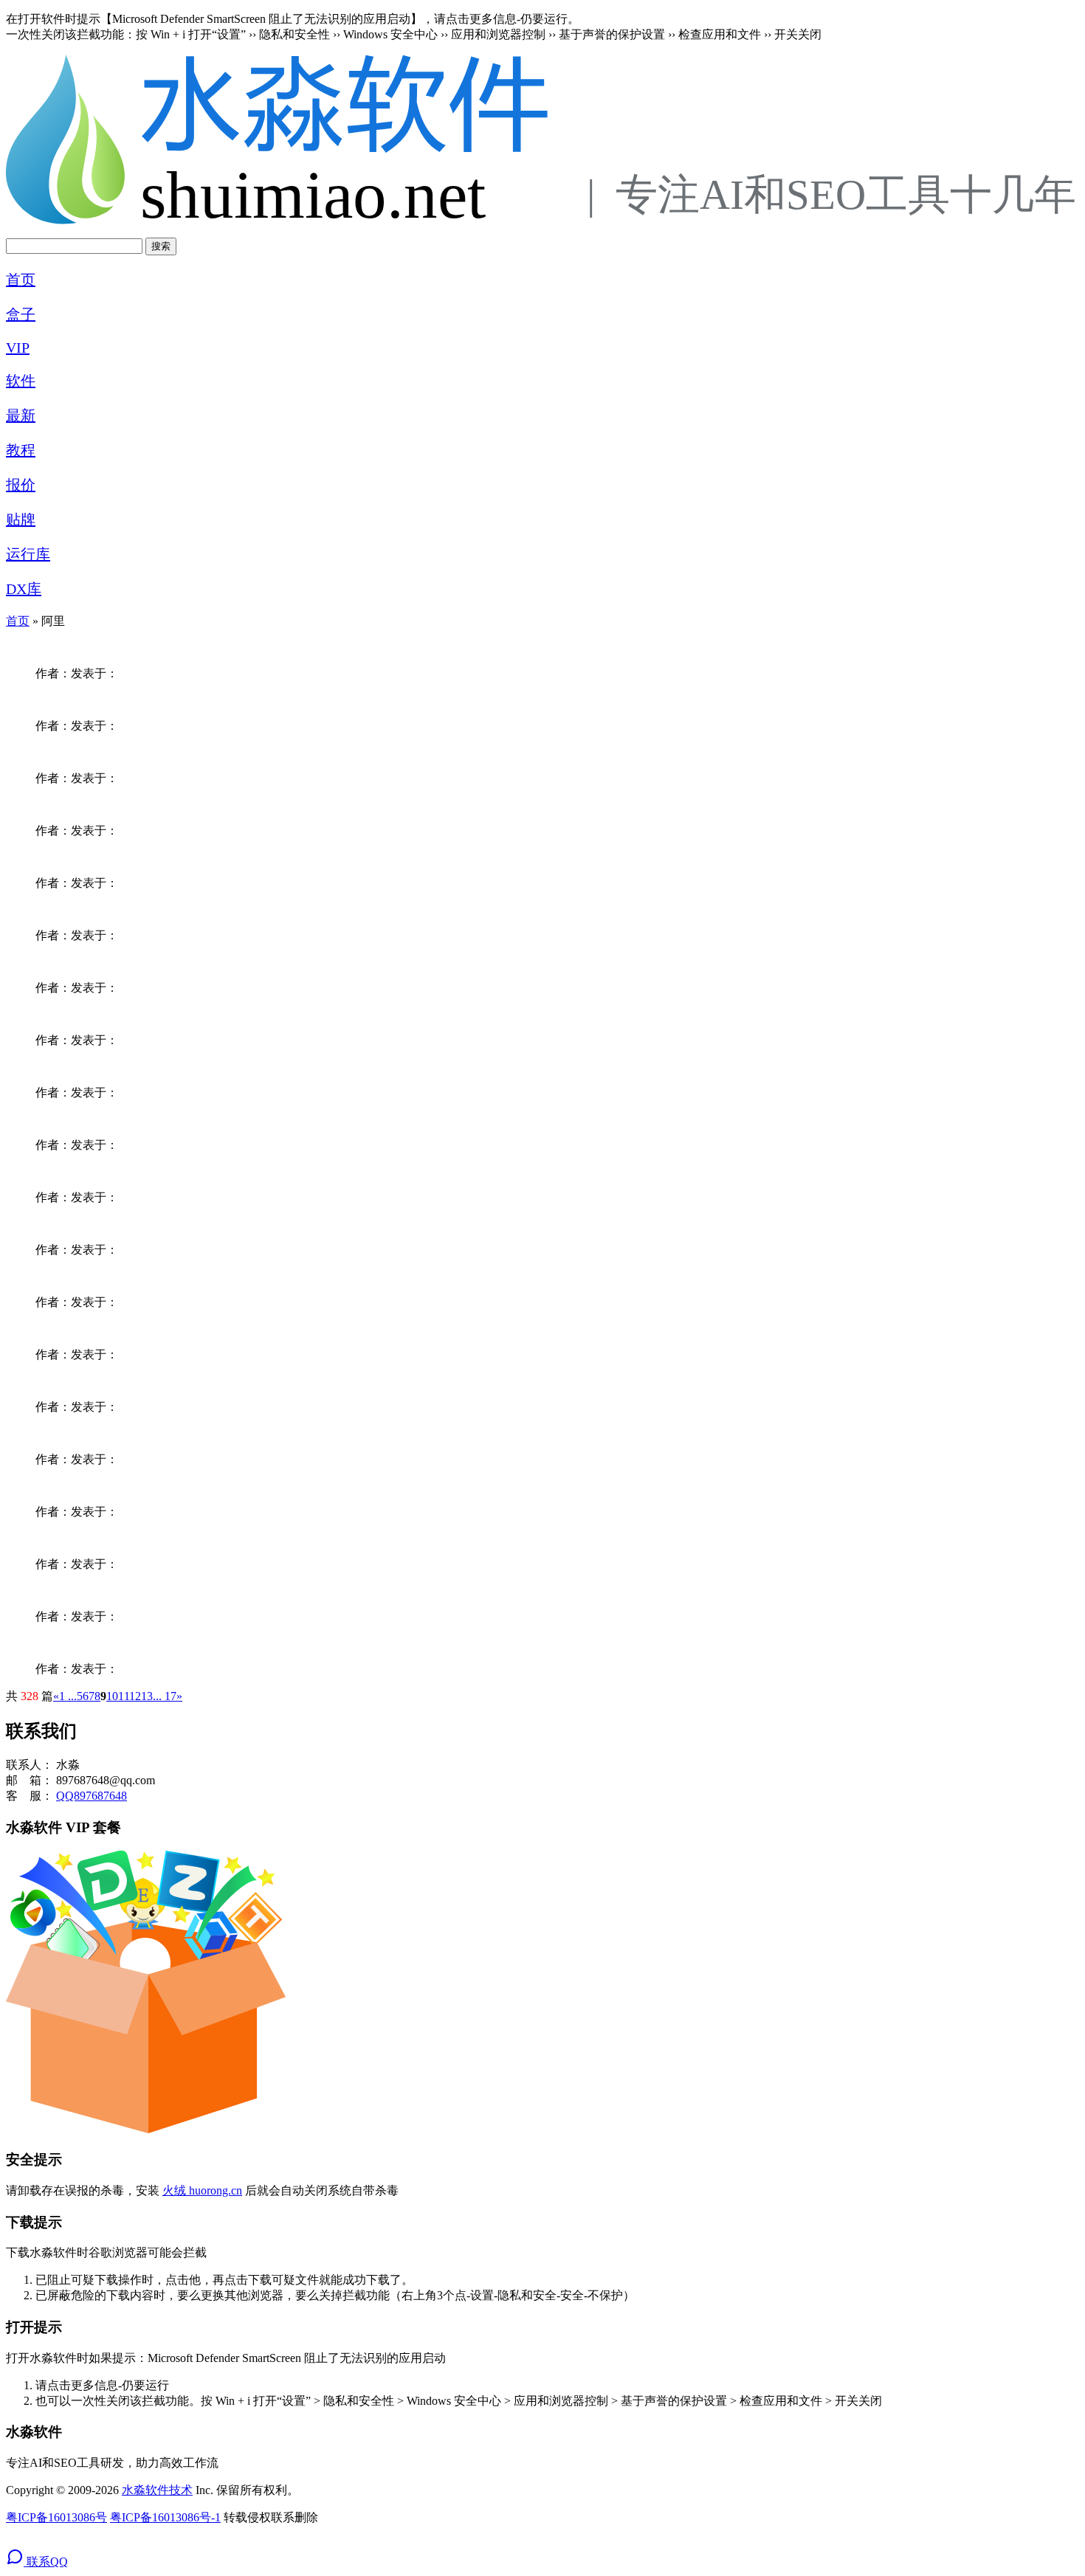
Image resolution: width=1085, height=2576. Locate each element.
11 (124, 1696)
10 (112, 1696)
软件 (21, 381)
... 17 (165, 1696)
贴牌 (21, 519)
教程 (21, 450)
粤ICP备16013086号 (56, 2517)
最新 (21, 415)
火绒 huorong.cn (202, 2190)
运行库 (28, 554)
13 (147, 1696)
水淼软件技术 (157, 2490)
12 (135, 1696)
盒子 (21, 314)
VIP (18, 348)
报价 (21, 485)
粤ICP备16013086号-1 (165, 2517)
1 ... (68, 1696)
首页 (21, 280)
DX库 (24, 589)
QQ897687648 (92, 1796)
